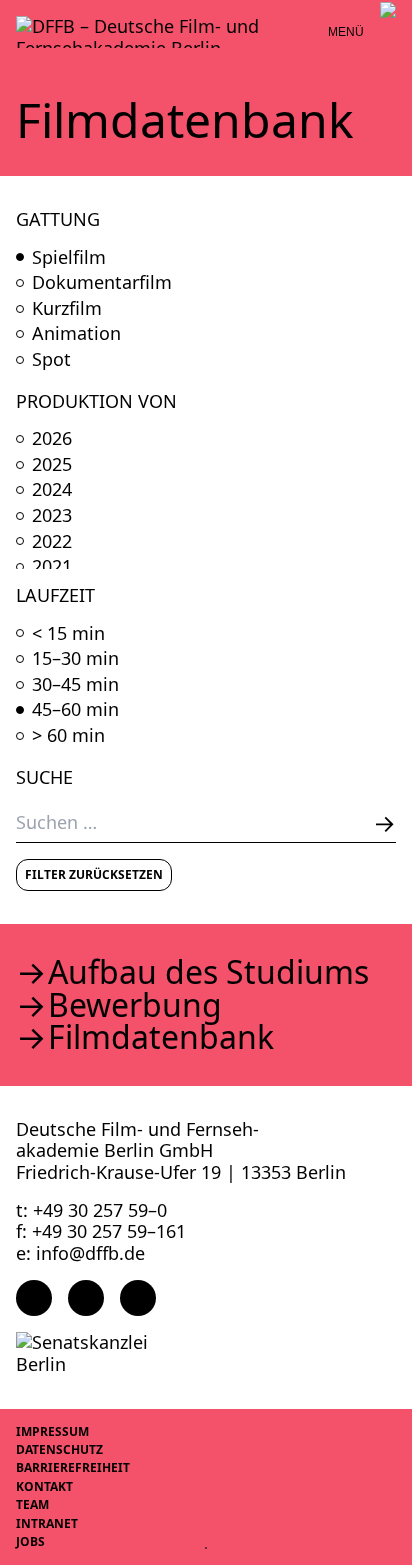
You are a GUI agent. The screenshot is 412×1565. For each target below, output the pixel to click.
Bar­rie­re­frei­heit (73, 1467)
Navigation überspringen (15, 14)
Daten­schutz (59, 1449)
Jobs (30, 1541)
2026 (52, 439)
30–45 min (75, 685)
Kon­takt (44, 1486)
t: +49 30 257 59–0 (91, 1210)
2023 (52, 516)
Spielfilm (69, 258)
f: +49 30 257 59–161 (101, 1231)
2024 (52, 490)
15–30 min (75, 659)
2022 (52, 542)
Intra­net (47, 1523)
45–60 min (75, 710)
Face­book (34, 1298)
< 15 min (68, 634)
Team (32, 1504)
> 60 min (68, 736)
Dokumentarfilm (102, 283)
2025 (52, 465)
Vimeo (138, 1298)
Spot (51, 360)
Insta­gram (86, 1298)
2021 (52, 567)
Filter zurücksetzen (94, 874)
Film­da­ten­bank (161, 1037)
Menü (346, 32)
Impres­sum (52, 1431)
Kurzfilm (67, 309)
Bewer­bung (135, 1005)
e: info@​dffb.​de (80, 1253)
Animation (76, 334)
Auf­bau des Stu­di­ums (208, 972)
